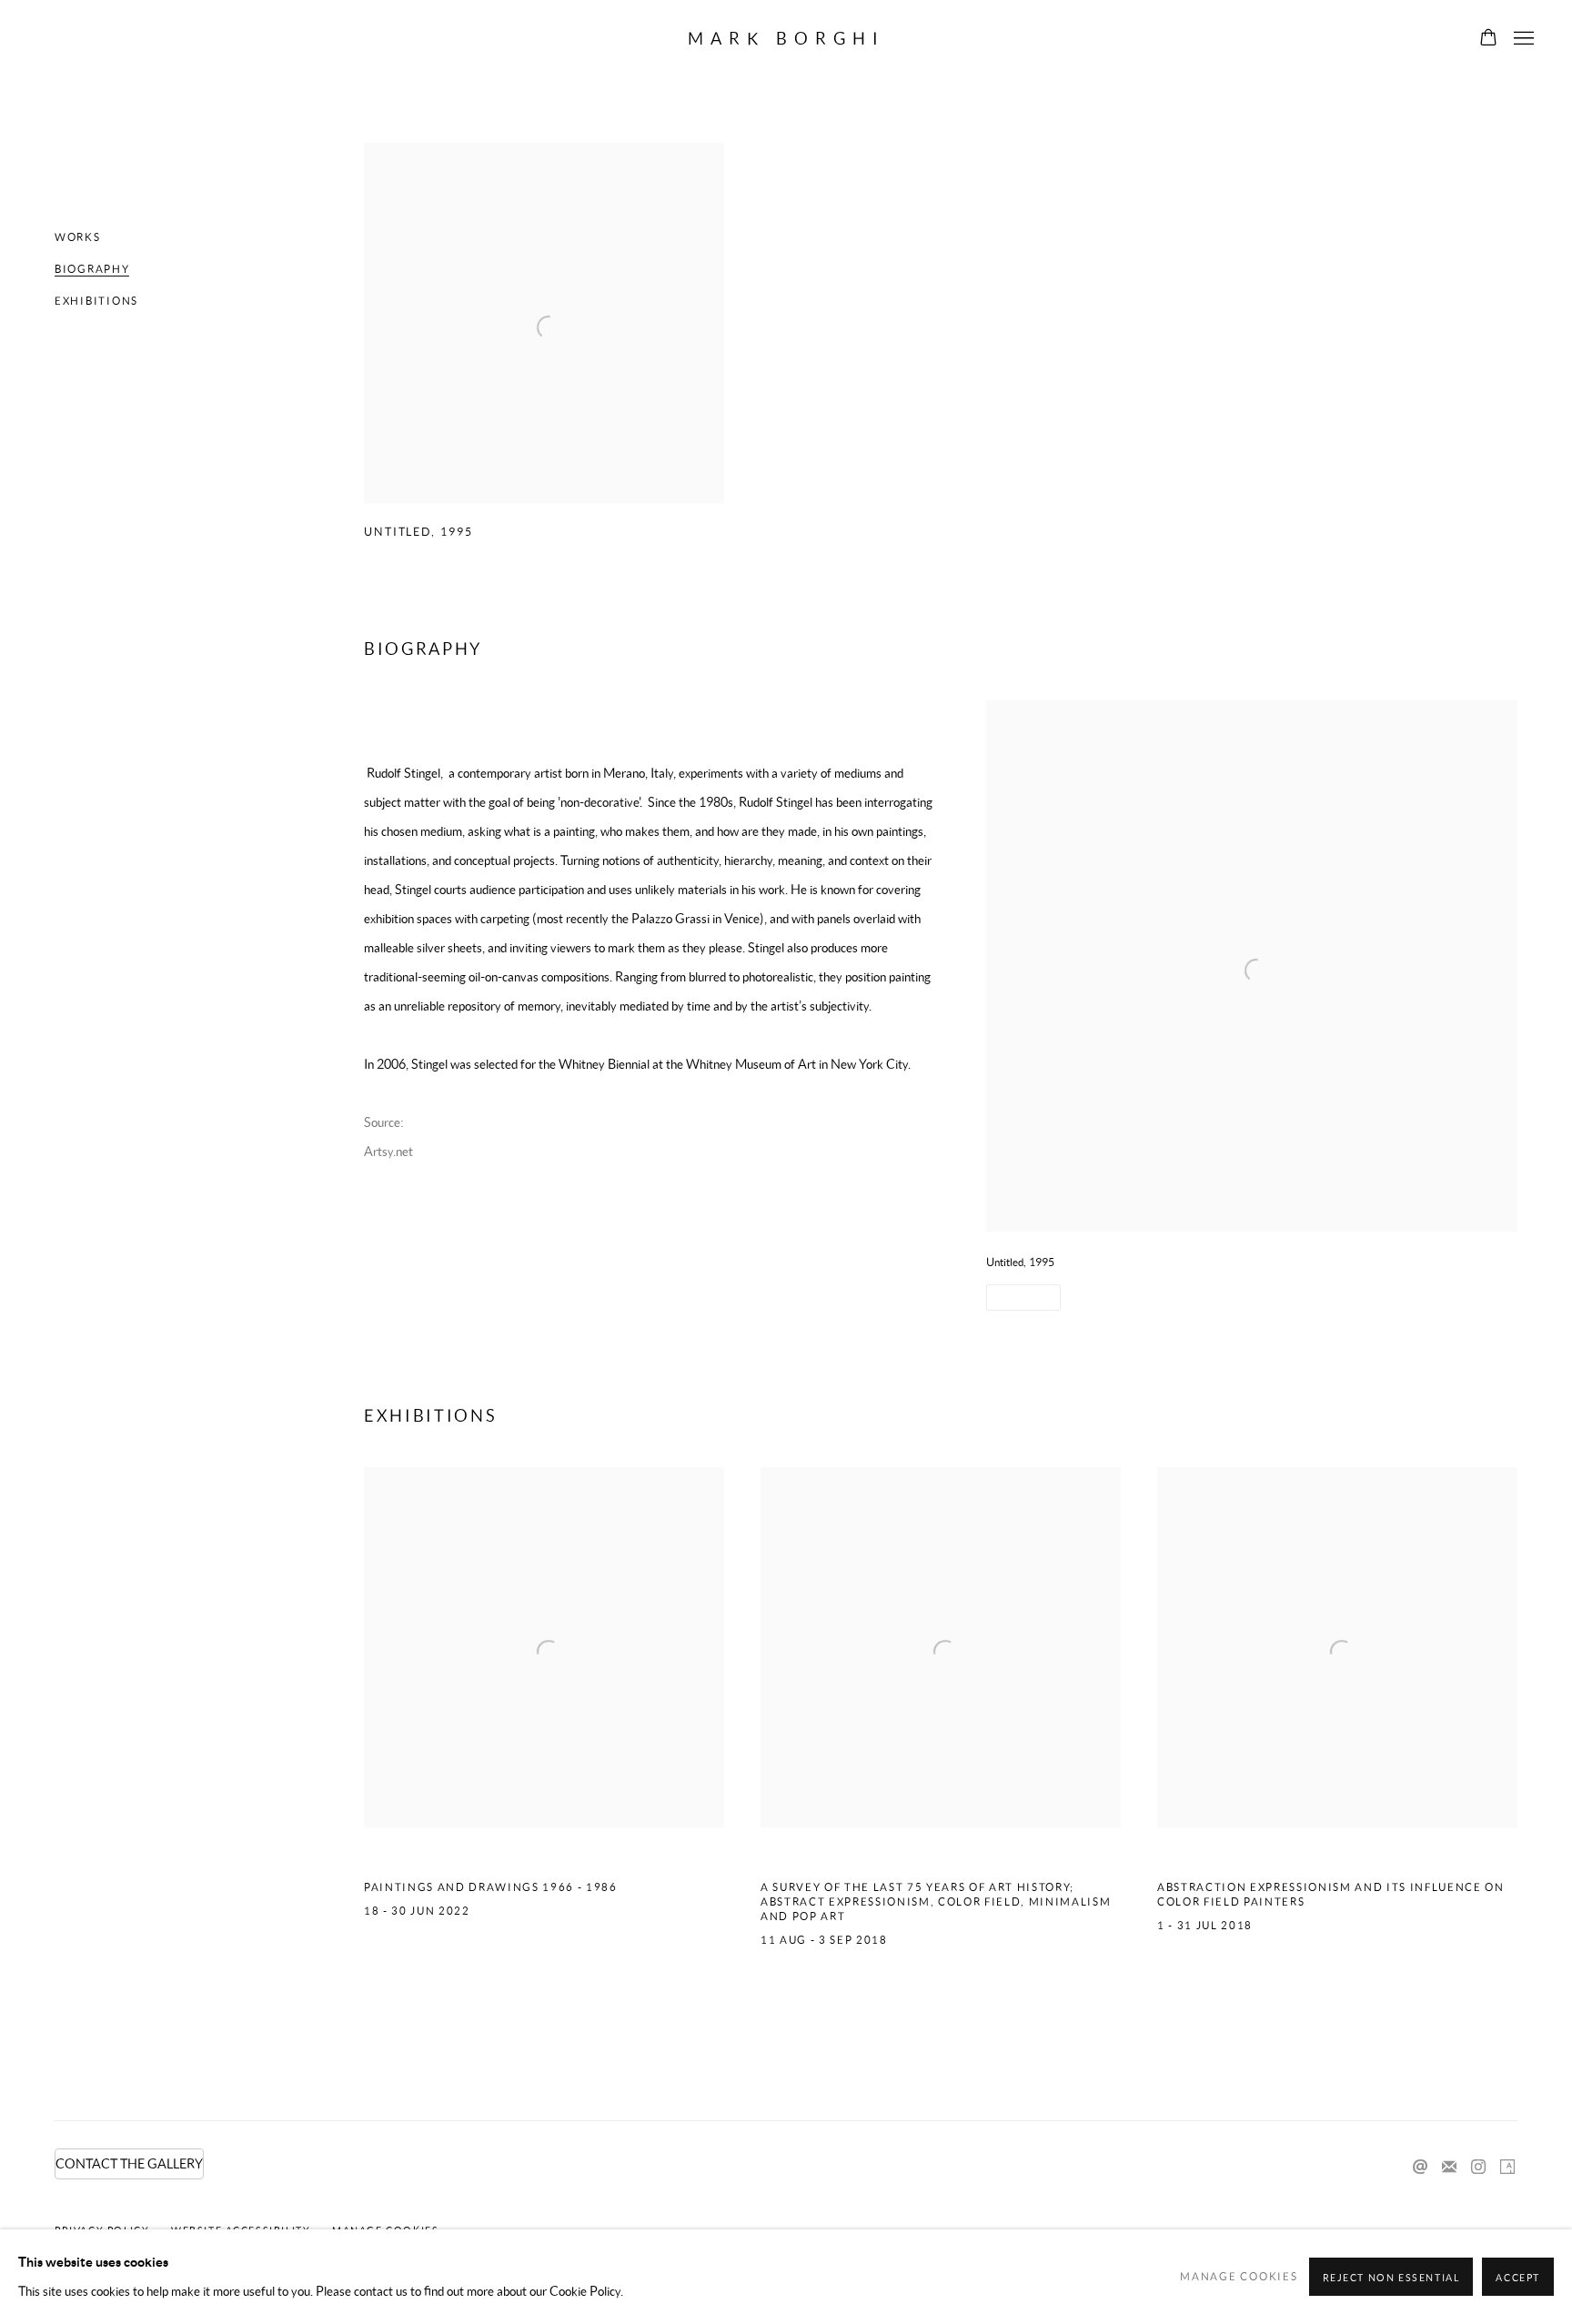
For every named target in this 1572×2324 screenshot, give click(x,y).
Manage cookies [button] (1239, 2276)
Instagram (1478, 2168)
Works (78, 237)
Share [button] (1017, 1298)
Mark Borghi (786, 39)
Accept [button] (1518, 2278)
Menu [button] (1522, 39)
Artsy (1507, 2168)
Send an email (1420, 2168)
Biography (92, 269)
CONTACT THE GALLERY (129, 2164)
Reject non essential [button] (1391, 2278)
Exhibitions (96, 301)
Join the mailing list (1449, 2168)
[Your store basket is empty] (1488, 39)
